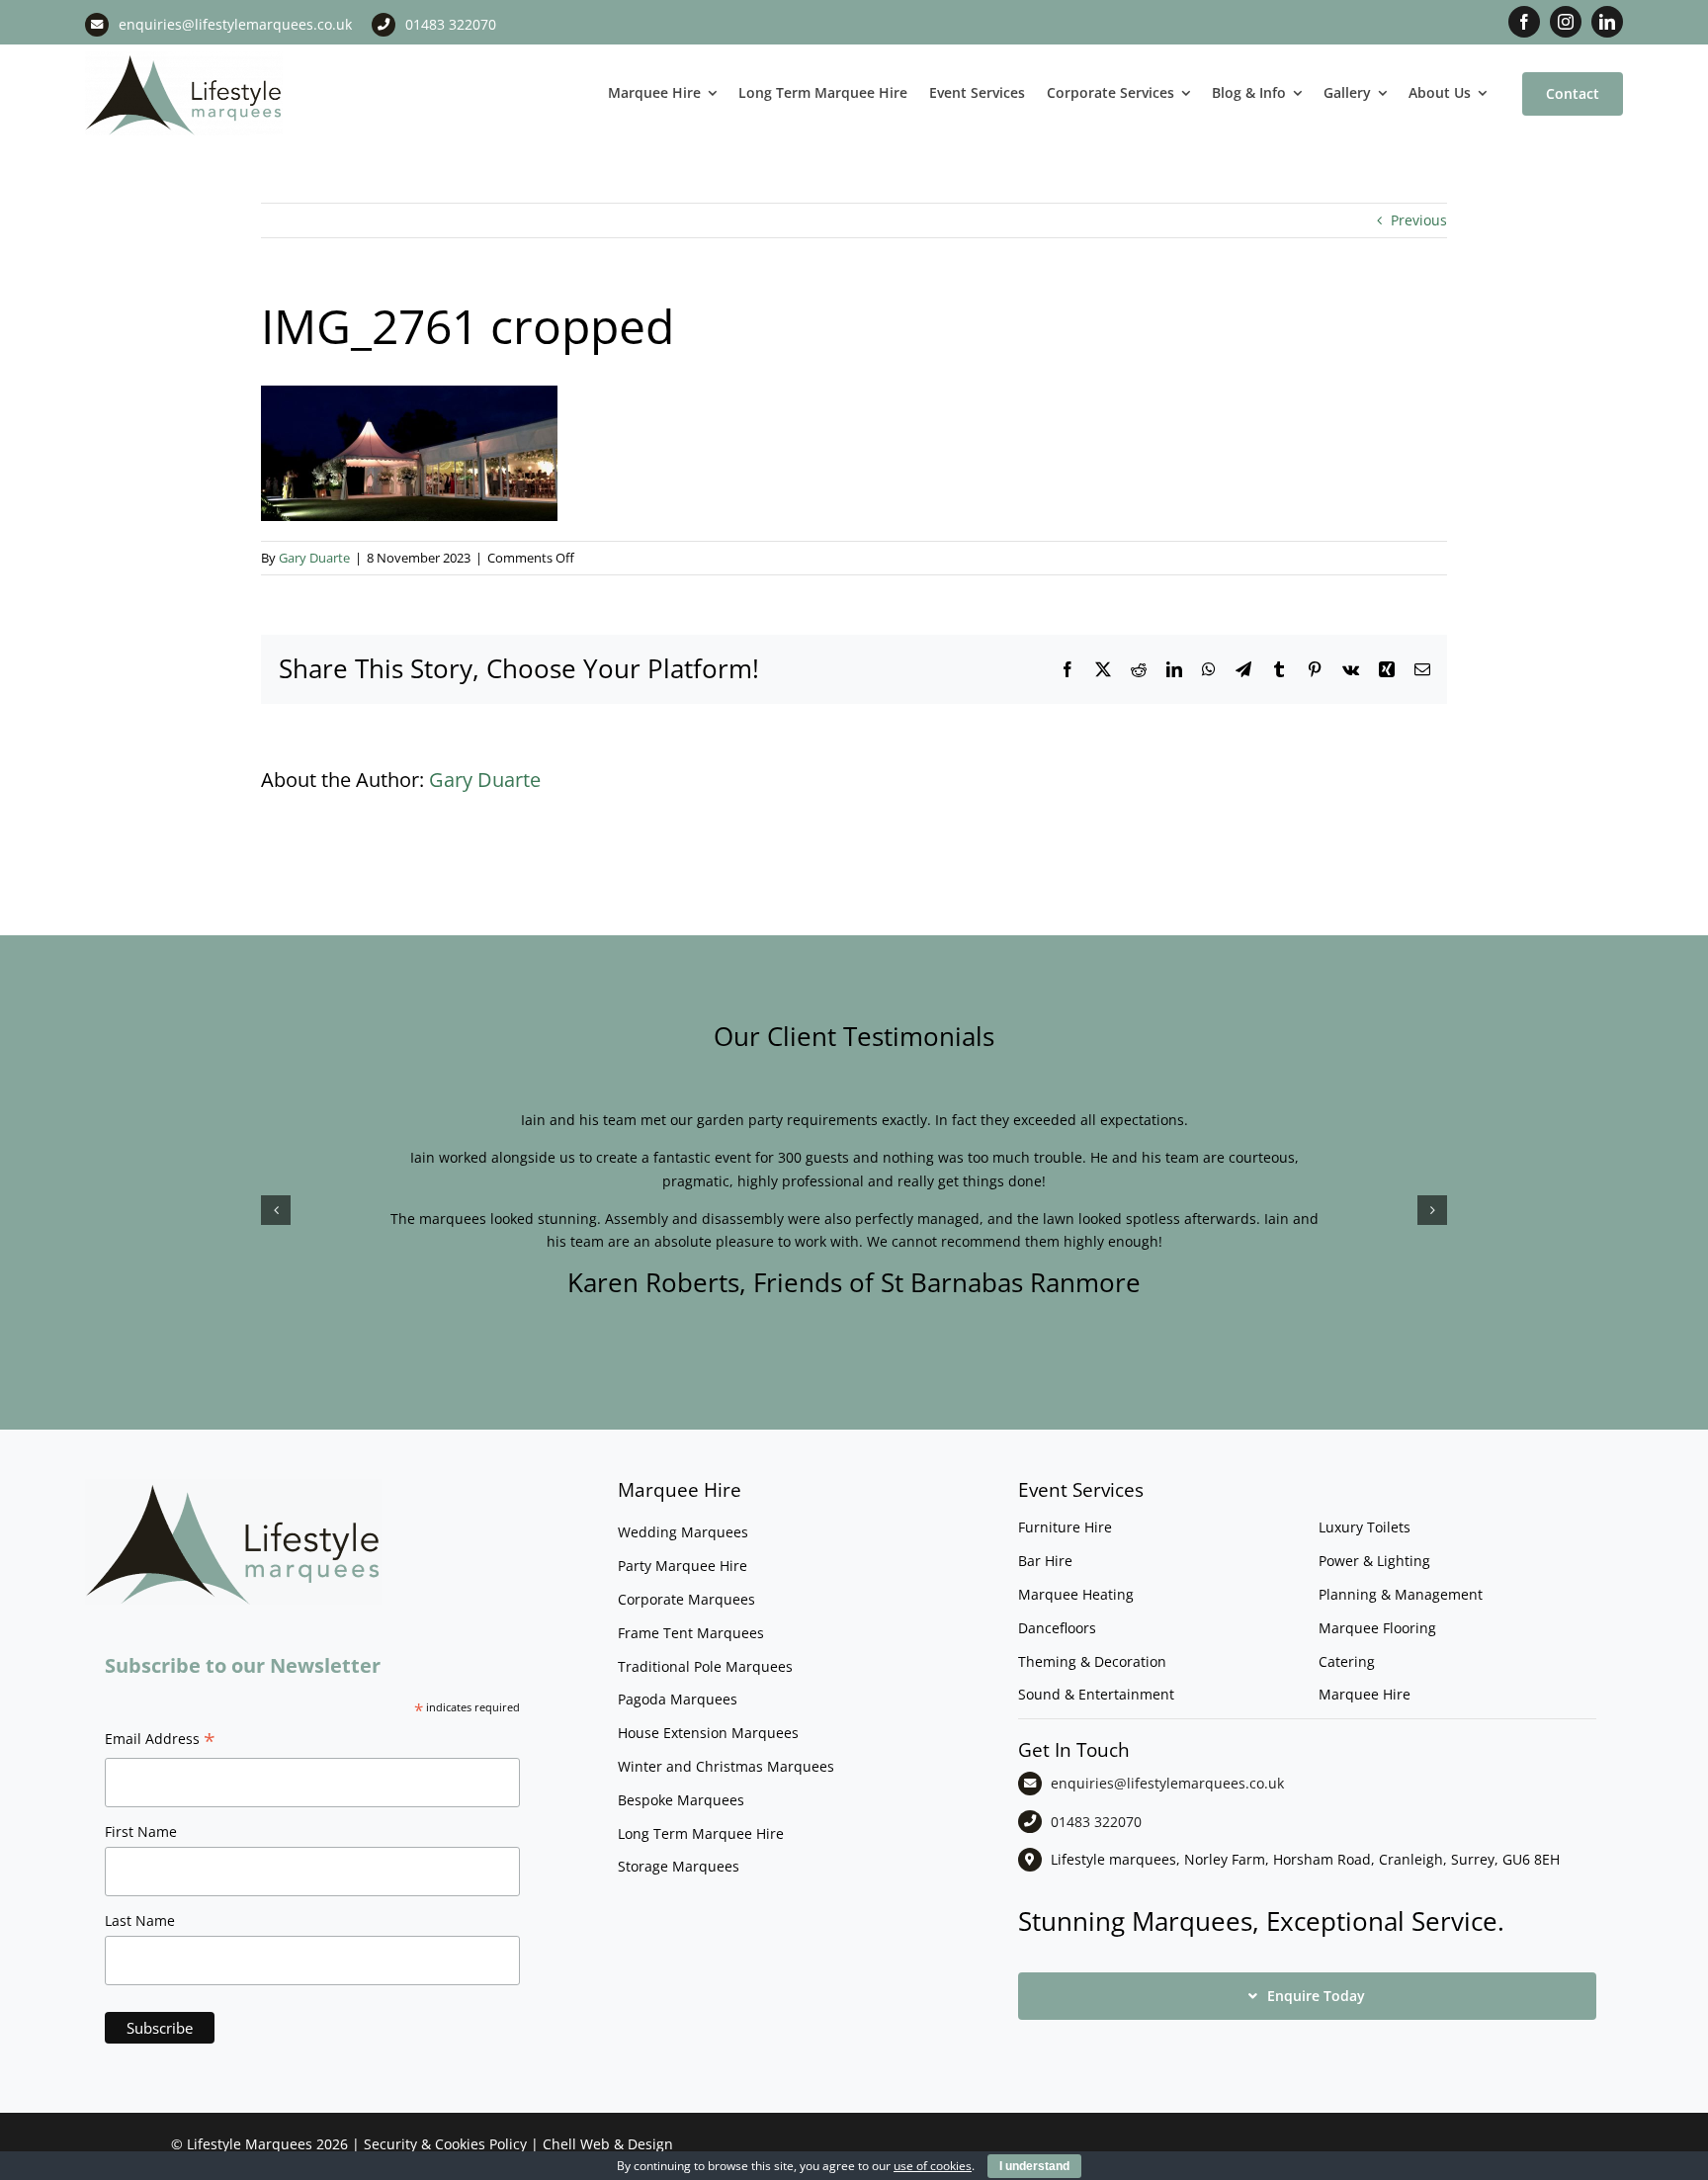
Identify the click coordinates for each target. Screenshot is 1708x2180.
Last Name (140, 1920)
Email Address (160, 1741)
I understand (1034, 2166)
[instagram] (1566, 22)
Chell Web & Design (608, 2144)
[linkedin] (1607, 22)
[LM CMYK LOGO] (184, 58)
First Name (141, 1831)
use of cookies (933, 2166)
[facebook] (1524, 22)
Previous (1419, 220)
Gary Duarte (314, 558)
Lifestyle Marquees (250, 2144)
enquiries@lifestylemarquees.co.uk (235, 24)
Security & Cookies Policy (445, 2144)
